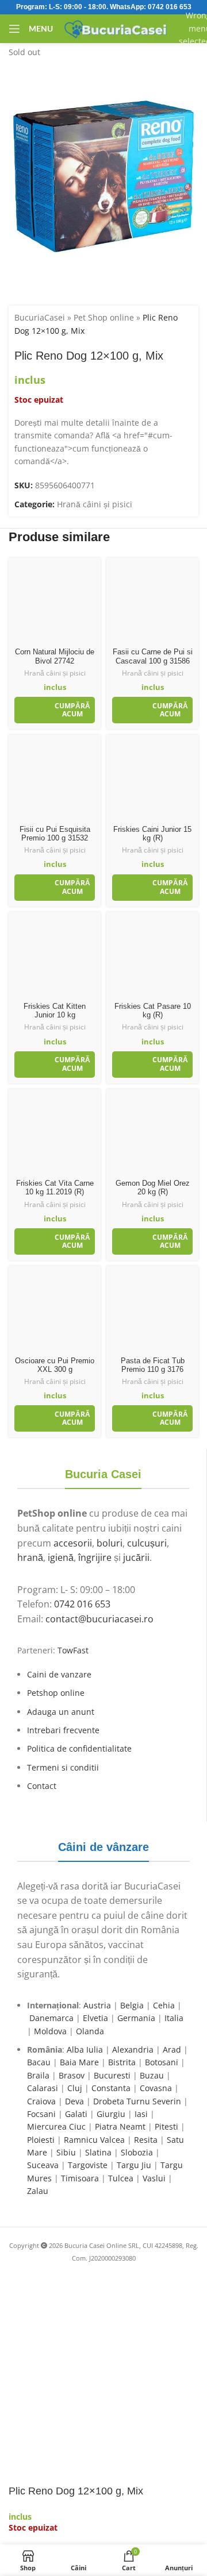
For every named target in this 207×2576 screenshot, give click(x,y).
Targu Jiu (134, 2165)
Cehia (164, 2005)
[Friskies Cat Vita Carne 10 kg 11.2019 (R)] (55, 1135)
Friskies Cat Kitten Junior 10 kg (55, 1011)
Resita (146, 2140)
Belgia (132, 2005)
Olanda (90, 2031)
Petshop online (56, 1693)
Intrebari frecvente (63, 1730)
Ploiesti (41, 2140)
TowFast (73, 1650)
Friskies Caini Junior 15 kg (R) (152, 834)
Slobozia (137, 2152)
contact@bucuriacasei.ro (99, 1619)
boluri (110, 1543)
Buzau (152, 2075)
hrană (30, 1557)
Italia (174, 2018)
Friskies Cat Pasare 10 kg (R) (153, 1011)
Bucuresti (112, 2075)
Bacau (39, 2062)
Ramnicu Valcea (94, 2140)
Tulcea (121, 2178)
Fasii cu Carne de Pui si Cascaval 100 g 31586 (153, 656)
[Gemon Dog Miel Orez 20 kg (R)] (152, 1135)
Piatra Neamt (120, 2126)
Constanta (111, 2088)
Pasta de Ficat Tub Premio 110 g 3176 (153, 1365)
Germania (136, 2018)
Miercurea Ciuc (56, 2126)
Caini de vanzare (59, 1674)
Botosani (162, 2062)
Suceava (43, 2165)
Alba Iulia (85, 2049)
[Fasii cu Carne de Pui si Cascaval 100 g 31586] (152, 604)
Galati (76, 2114)
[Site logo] (116, 28)
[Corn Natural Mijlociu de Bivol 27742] (55, 604)
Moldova (50, 2031)
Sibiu (66, 2152)
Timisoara (80, 2178)
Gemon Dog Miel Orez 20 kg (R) (153, 1188)
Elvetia (95, 2018)
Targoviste (88, 2165)
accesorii (73, 1543)
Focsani (41, 2114)
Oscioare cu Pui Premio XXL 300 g (55, 1365)
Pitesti (166, 2126)
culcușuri (147, 1543)
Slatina (98, 2152)
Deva (74, 2101)
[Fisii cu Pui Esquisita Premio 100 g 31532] (55, 781)
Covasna (156, 2088)
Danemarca (51, 2018)
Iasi (141, 2114)
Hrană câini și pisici (95, 504)
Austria (97, 2005)
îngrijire (95, 1557)
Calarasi (43, 2088)
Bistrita (122, 2062)
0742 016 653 (170, 7)
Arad (172, 2049)
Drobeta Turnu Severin (137, 2101)
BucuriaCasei (40, 317)
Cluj (75, 2088)
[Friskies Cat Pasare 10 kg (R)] (152, 958)
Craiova (41, 2101)
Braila (38, 2075)
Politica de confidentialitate (79, 1748)
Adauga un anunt (61, 1712)
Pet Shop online (104, 317)
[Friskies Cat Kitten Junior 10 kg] (55, 958)
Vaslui (154, 2178)
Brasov (72, 2075)
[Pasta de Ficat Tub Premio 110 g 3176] (152, 1312)
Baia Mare (79, 2062)
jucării (136, 1557)
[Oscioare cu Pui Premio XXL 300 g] (55, 1312)
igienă (61, 1557)
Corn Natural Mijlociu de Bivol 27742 (55, 656)
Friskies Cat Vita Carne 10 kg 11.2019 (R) (55, 1188)
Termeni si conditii (63, 1767)
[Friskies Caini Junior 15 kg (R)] (152, 781)
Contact (42, 1786)
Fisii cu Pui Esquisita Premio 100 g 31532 (55, 834)
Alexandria (133, 2049)
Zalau (38, 2191)
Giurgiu (111, 2114)
